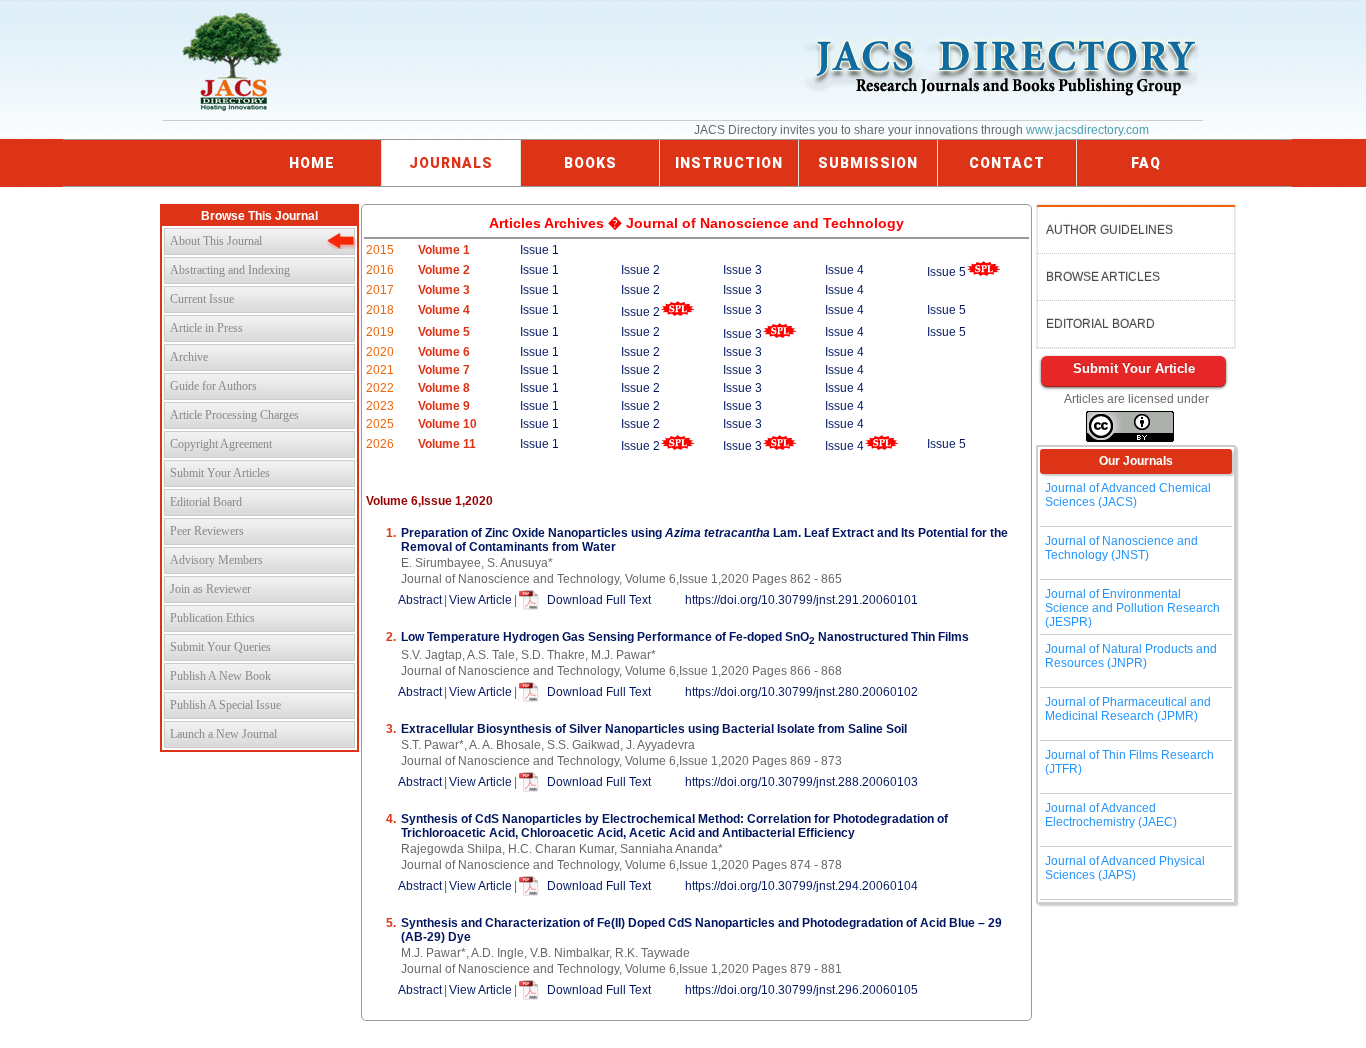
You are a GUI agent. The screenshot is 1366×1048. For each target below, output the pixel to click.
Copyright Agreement (221, 444)
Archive (189, 357)
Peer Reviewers (207, 531)
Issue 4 (844, 270)
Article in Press (206, 328)
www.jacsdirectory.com (1087, 130)
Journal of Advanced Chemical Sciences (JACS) (1128, 495)
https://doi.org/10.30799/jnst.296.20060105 (801, 990)
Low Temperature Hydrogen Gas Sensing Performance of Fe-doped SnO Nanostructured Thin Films (685, 637)
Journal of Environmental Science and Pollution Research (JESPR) (1132, 608)
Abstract (420, 600)
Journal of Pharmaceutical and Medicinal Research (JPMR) (1128, 709)
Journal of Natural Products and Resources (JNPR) (1131, 656)
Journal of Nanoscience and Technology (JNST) (1121, 548)
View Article (480, 600)
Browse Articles (1103, 277)
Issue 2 (640, 270)
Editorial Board (206, 502)
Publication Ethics (212, 618)
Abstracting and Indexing (230, 270)
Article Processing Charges (234, 415)
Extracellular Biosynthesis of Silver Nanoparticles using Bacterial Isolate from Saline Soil (654, 729)
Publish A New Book (220, 676)
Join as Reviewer (210, 589)
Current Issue (202, 299)
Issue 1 (539, 250)
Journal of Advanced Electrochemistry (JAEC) (1111, 815)
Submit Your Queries (220, 647)
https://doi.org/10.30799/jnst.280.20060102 (801, 692)
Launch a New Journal (223, 734)
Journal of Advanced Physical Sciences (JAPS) (1125, 868)
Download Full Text (599, 600)
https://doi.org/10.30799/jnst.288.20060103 (801, 782)
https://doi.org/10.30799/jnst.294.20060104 (801, 886)
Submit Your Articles (220, 473)
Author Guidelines (1109, 230)
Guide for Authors (213, 386)
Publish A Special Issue (225, 705)
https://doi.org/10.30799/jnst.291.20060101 (801, 600)
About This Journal (216, 241)
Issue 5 (946, 272)
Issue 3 (742, 270)
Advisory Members (216, 560)
